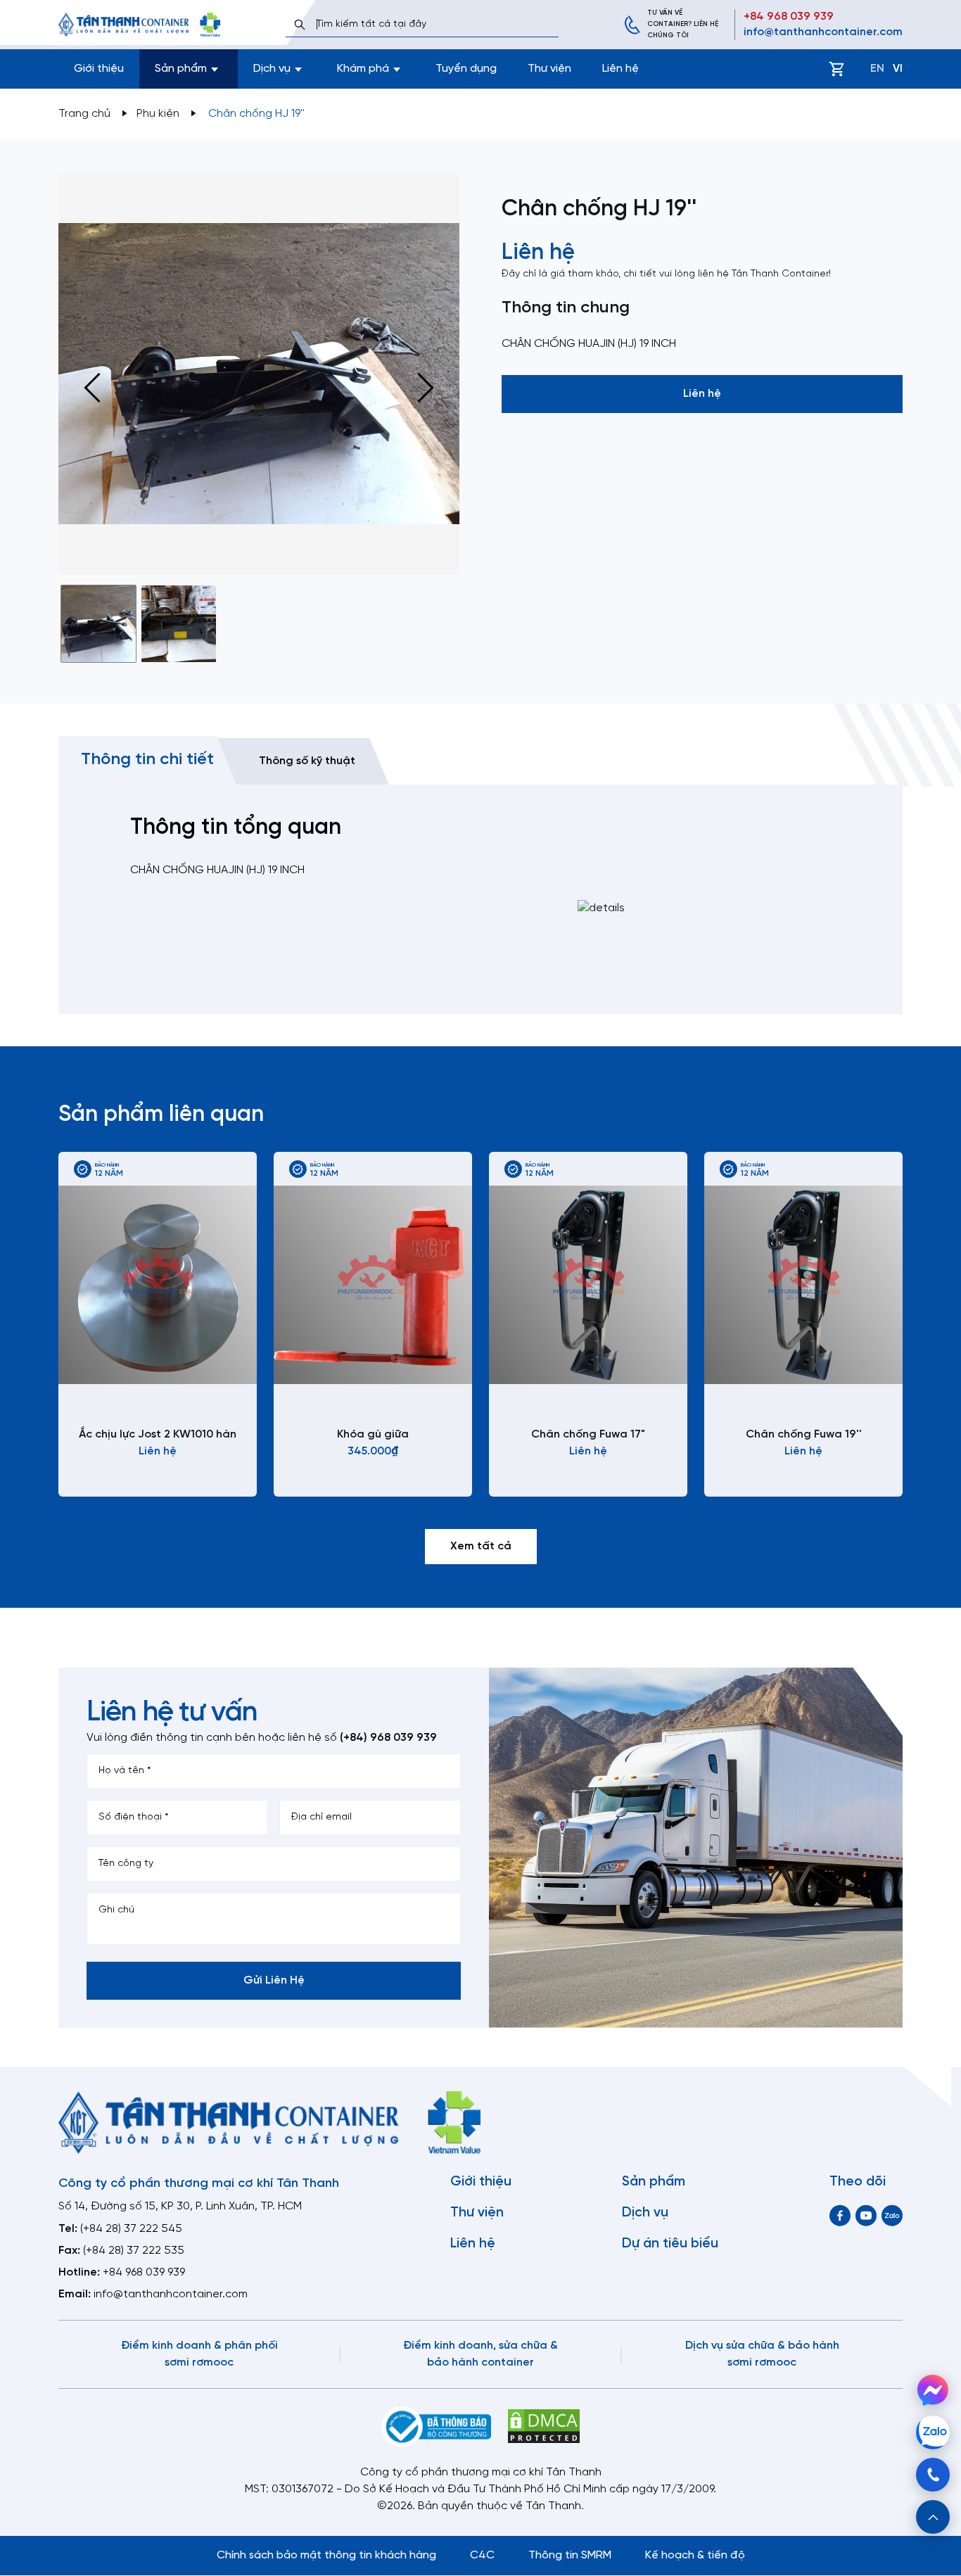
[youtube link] (866, 2215)
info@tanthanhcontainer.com (823, 32)
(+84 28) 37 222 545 (131, 2229)
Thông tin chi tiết (147, 760)
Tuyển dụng (466, 69)
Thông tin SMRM (570, 2555)
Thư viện (549, 69)
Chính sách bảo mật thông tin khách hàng (326, 2555)
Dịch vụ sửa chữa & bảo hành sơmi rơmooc (762, 2354)
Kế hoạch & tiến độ (695, 2555)
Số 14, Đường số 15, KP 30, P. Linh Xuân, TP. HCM (180, 2206)
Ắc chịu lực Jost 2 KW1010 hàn (158, 1434)
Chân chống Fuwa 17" (588, 1434)
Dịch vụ (645, 2213)
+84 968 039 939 (789, 17)
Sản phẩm (654, 2182)
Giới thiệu (99, 69)
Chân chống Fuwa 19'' (804, 1434)
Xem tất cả (481, 1546)
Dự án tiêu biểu (670, 2244)
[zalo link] (892, 2215)
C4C (482, 2555)
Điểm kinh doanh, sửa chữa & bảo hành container (480, 2354)
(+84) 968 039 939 (388, 1738)
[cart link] (836, 69)
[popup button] (933, 2517)
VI (898, 69)
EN (877, 69)
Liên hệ (620, 69)
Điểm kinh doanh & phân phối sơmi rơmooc (199, 2354)
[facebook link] (840, 2215)
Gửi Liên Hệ (274, 1980)
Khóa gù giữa (373, 1434)
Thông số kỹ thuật (307, 761)
